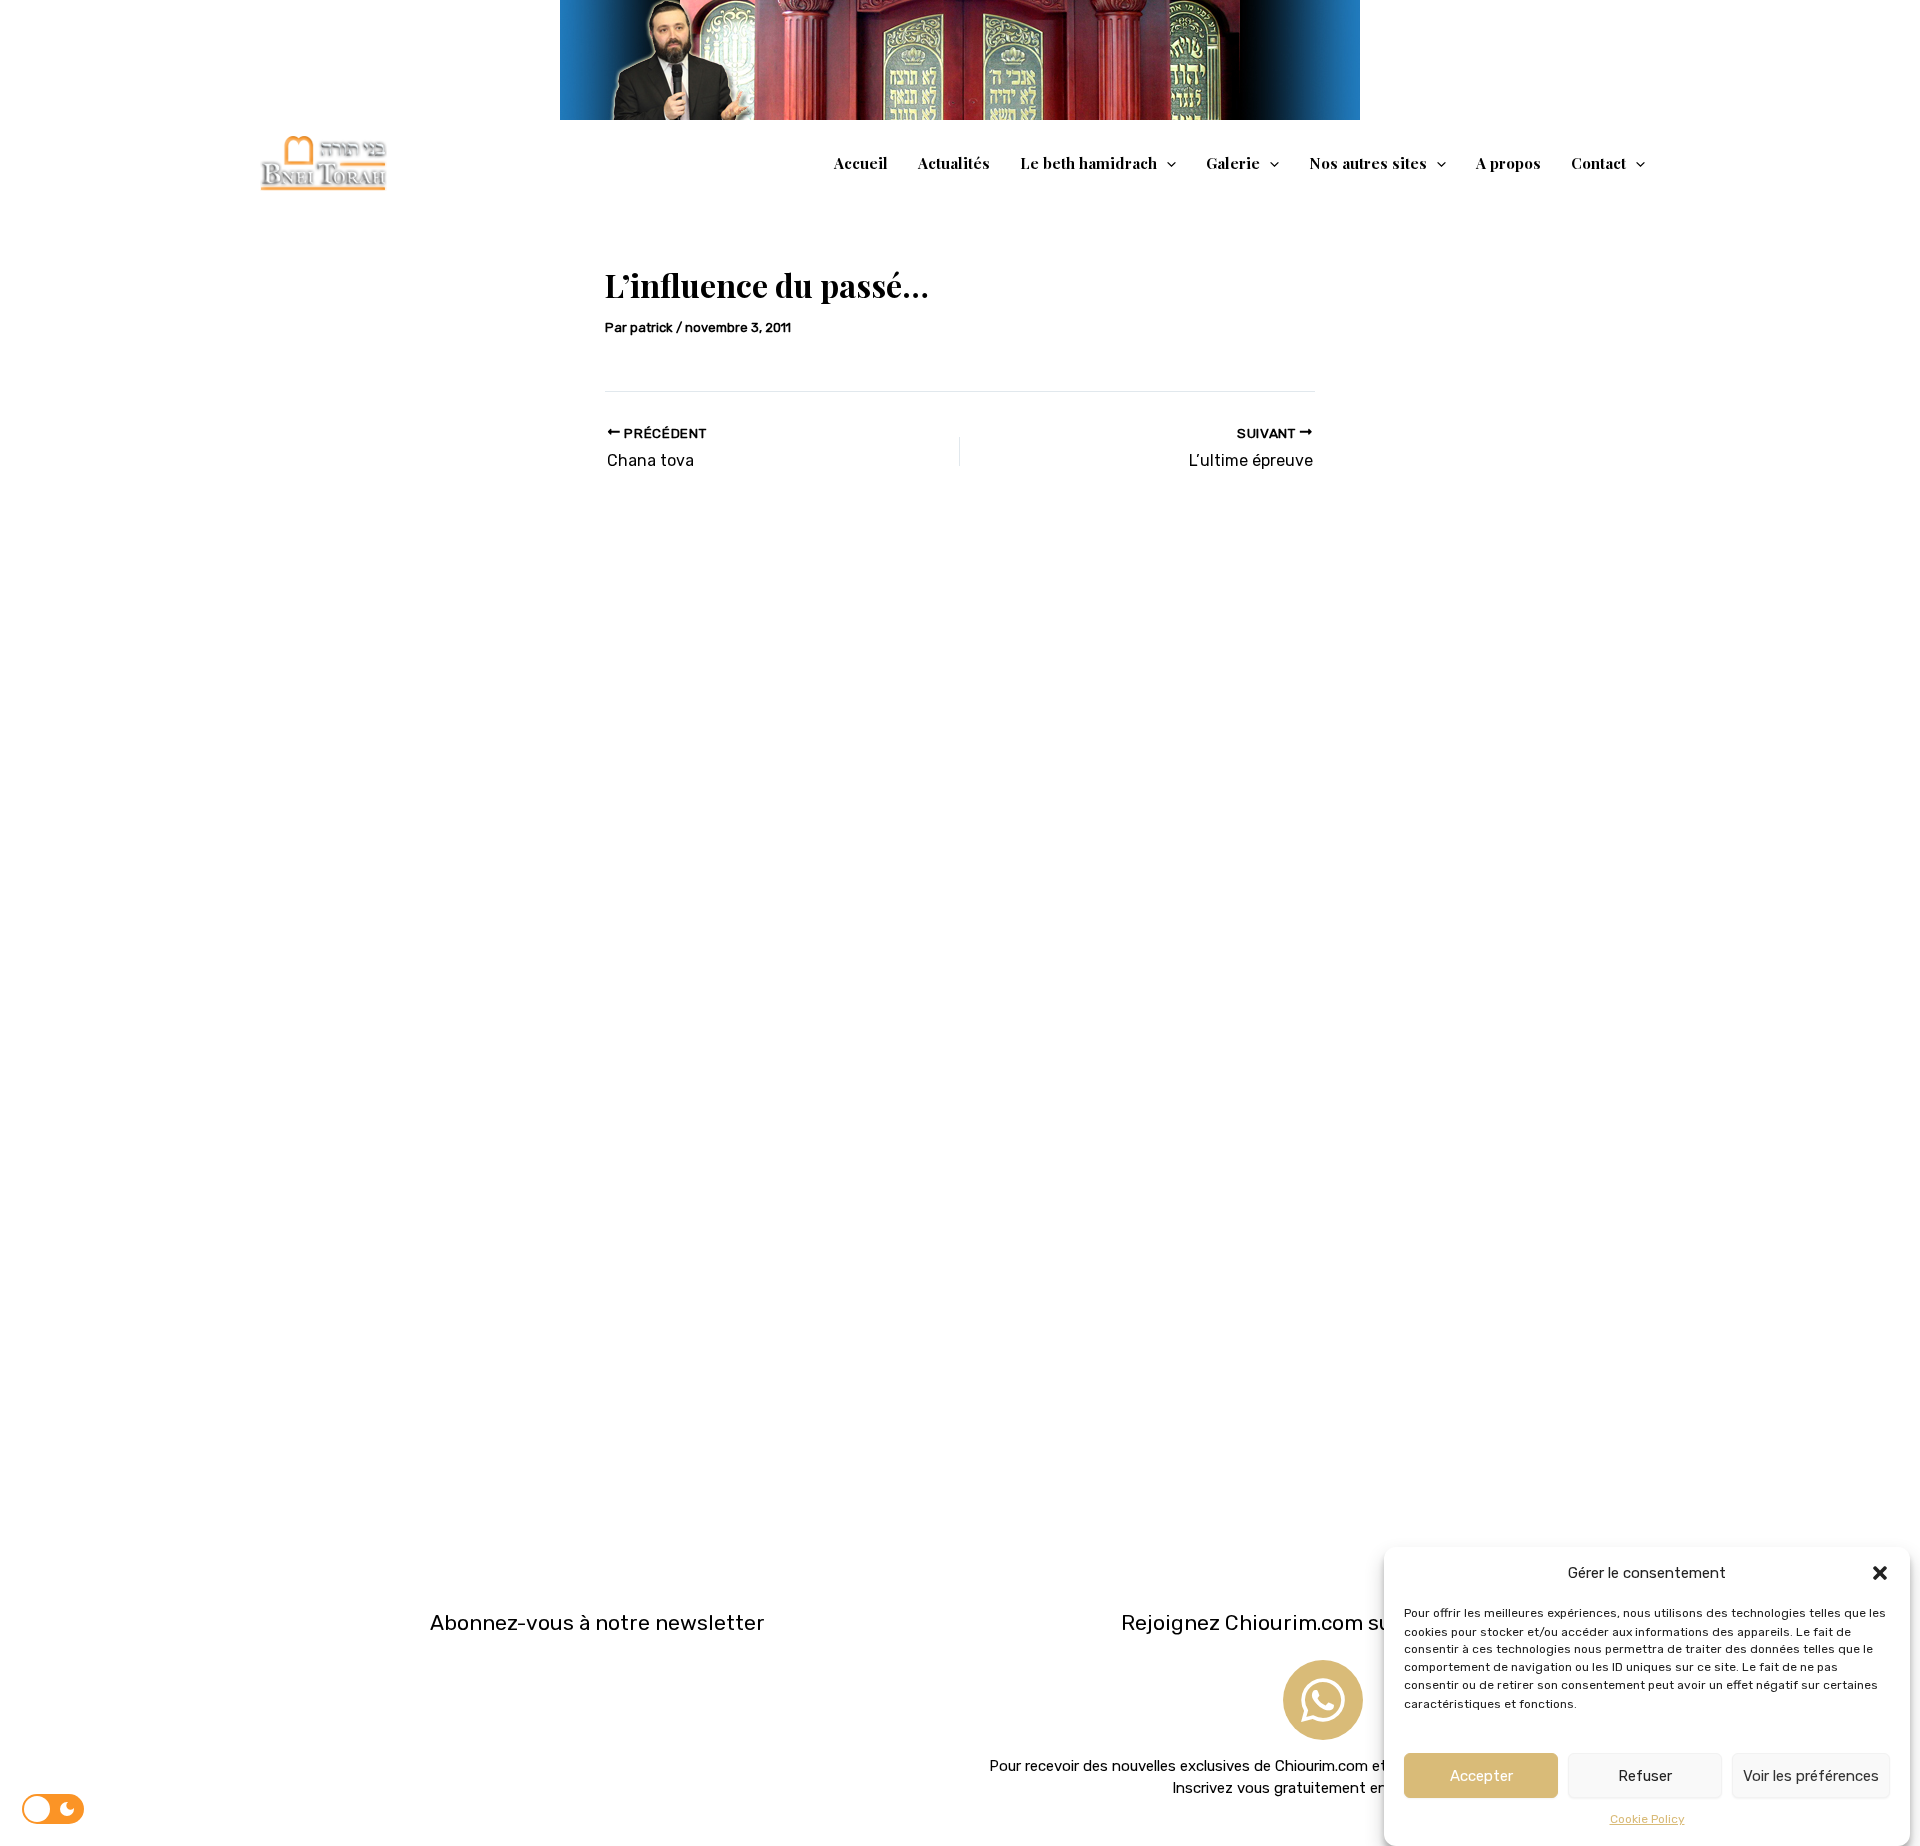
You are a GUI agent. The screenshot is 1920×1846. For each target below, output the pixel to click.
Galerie (1233, 163)
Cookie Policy (1647, 1820)
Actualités (954, 163)
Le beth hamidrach (1088, 163)
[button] (1880, 1573)
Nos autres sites (1368, 163)
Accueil (861, 163)
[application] (1166, 163)
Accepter (1481, 1776)
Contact (1598, 163)
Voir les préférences (1811, 1776)
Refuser (1645, 1776)
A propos (1508, 163)
